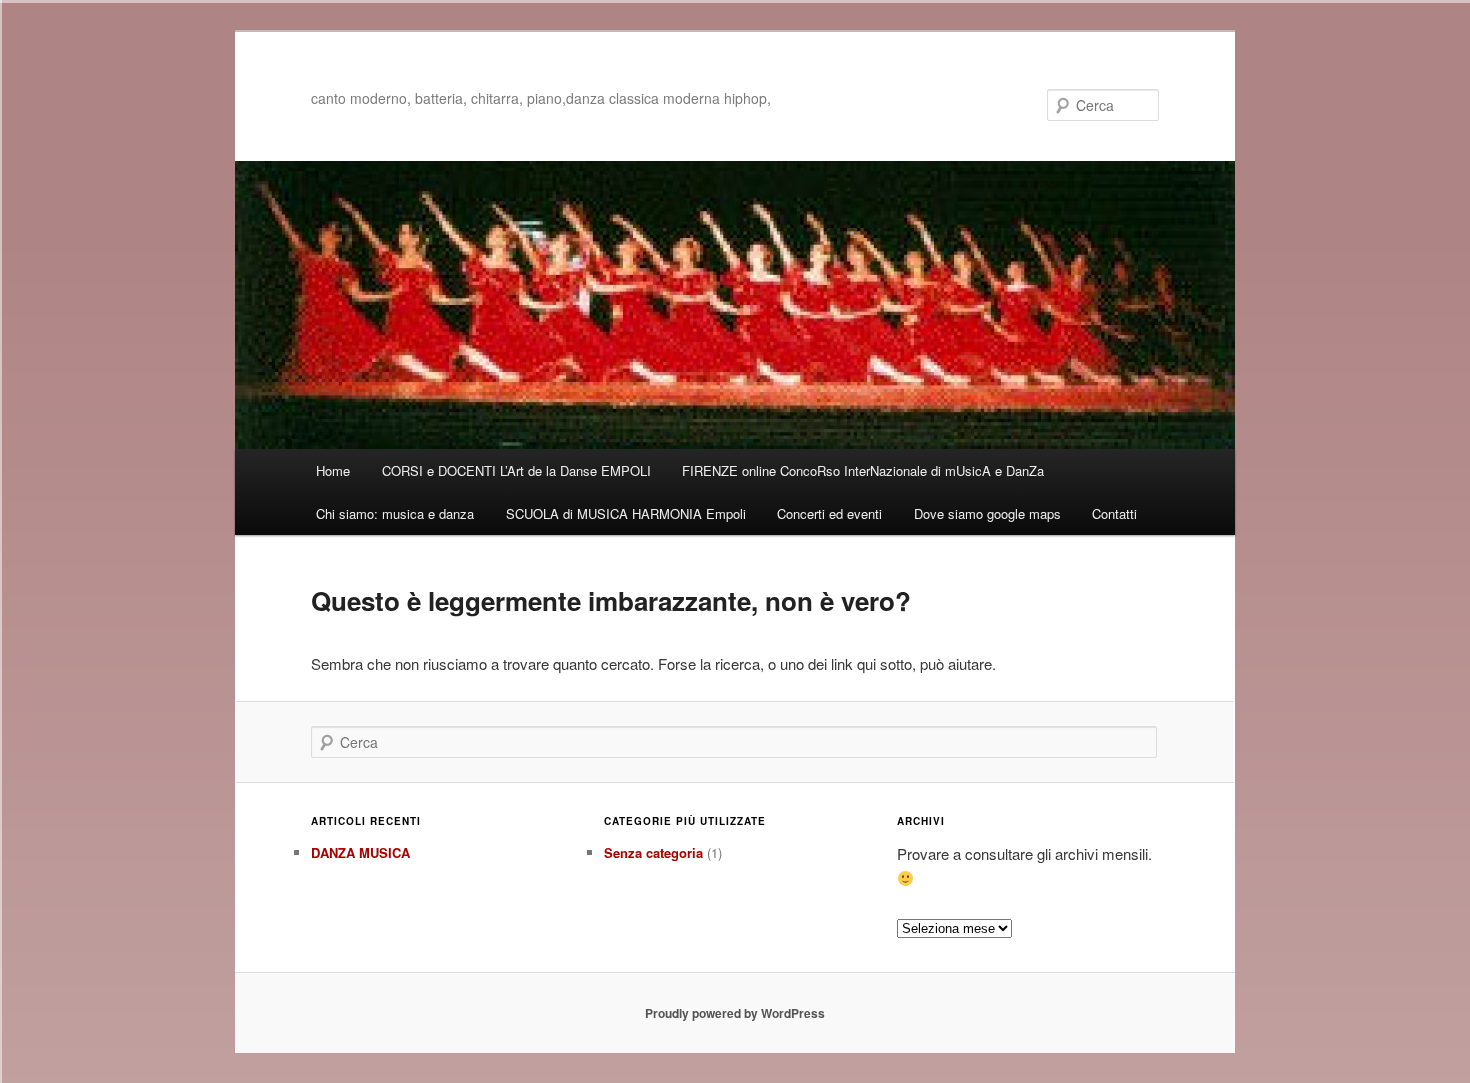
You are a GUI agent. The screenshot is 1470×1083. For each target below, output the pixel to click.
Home (333, 470)
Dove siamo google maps (987, 513)
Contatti (1114, 513)
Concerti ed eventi (829, 513)
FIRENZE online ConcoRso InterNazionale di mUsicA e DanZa (863, 470)
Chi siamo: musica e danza (395, 513)
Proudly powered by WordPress (735, 1013)
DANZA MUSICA (360, 852)
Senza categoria (653, 852)
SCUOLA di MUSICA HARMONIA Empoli (626, 513)
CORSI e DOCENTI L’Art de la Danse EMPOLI (516, 470)
